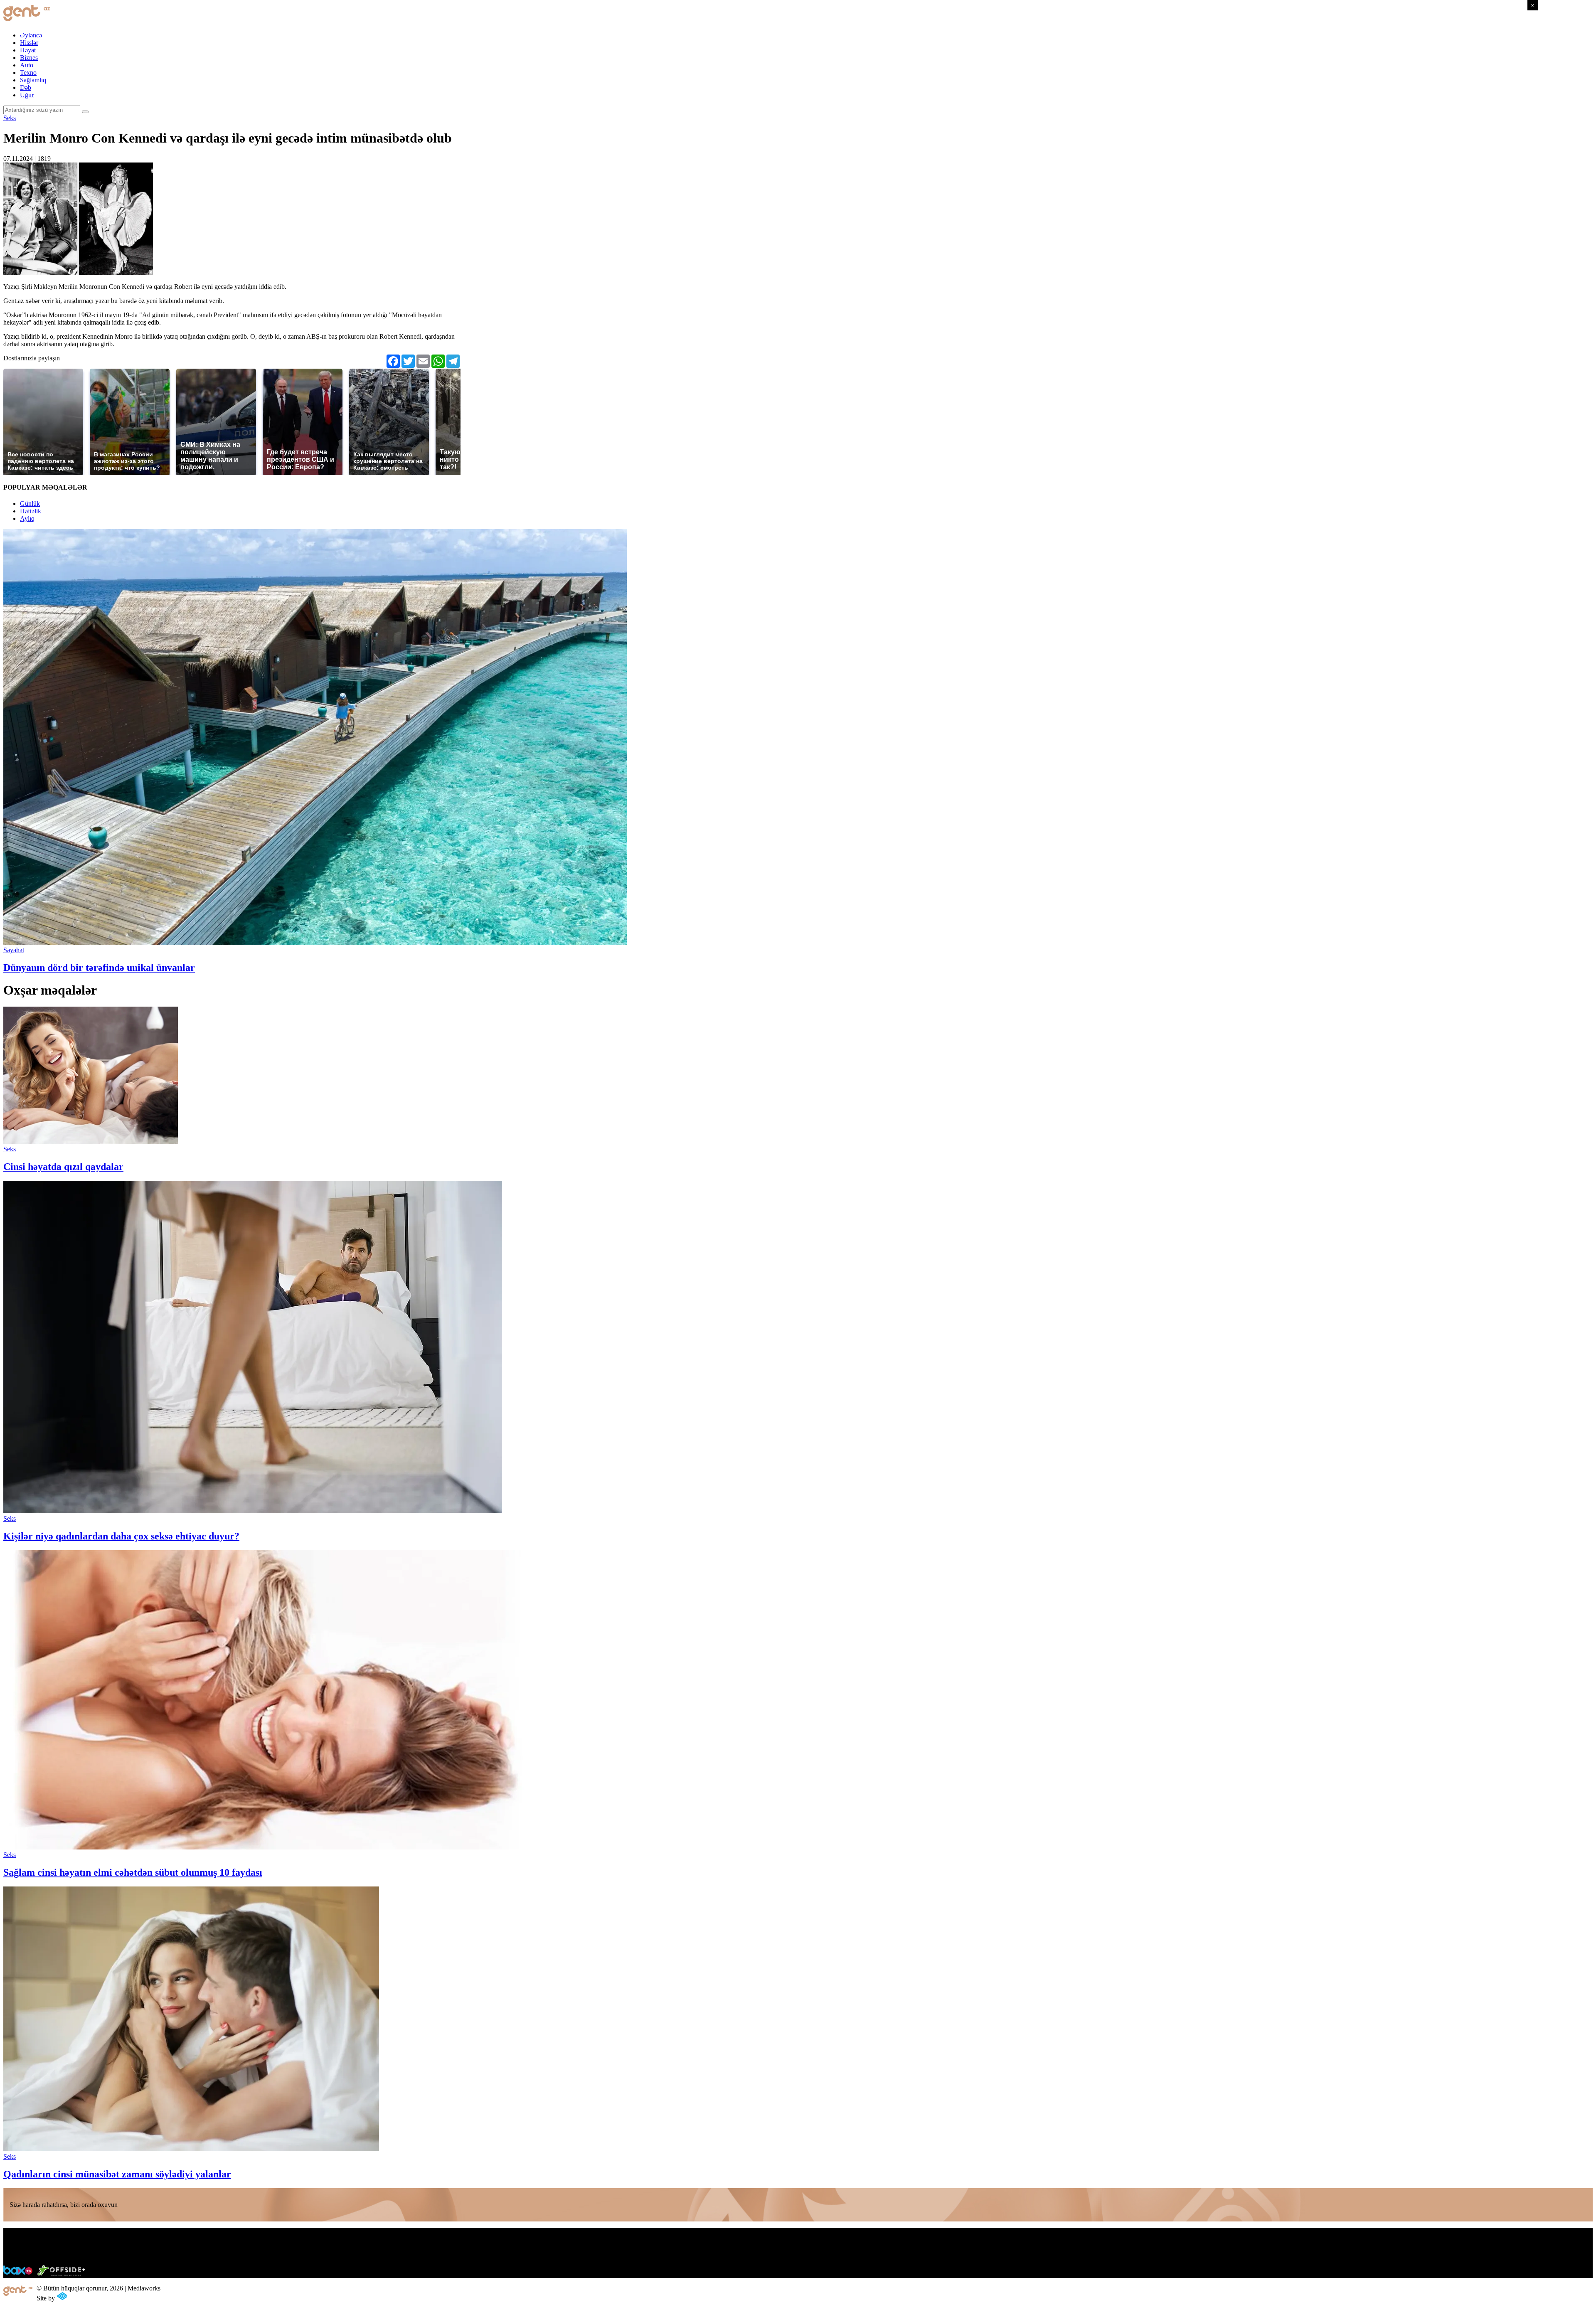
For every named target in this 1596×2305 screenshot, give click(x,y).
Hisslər (29, 43)
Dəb (26, 87)
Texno (28, 73)
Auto (27, 65)
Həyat (28, 50)
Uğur (27, 95)
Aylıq (27, 518)
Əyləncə (31, 35)
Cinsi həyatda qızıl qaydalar (63, 1167)
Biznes (29, 58)
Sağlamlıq (33, 80)
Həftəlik (31, 511)
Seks (10, 118)
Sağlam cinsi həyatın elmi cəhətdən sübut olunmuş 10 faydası (133, 1872)
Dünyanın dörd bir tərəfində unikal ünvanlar (99, 968)
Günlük (30, 504)
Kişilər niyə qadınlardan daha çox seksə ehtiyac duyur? (121, 1536)
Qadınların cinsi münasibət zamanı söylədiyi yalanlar (117, 2174)
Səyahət (14, 950)
